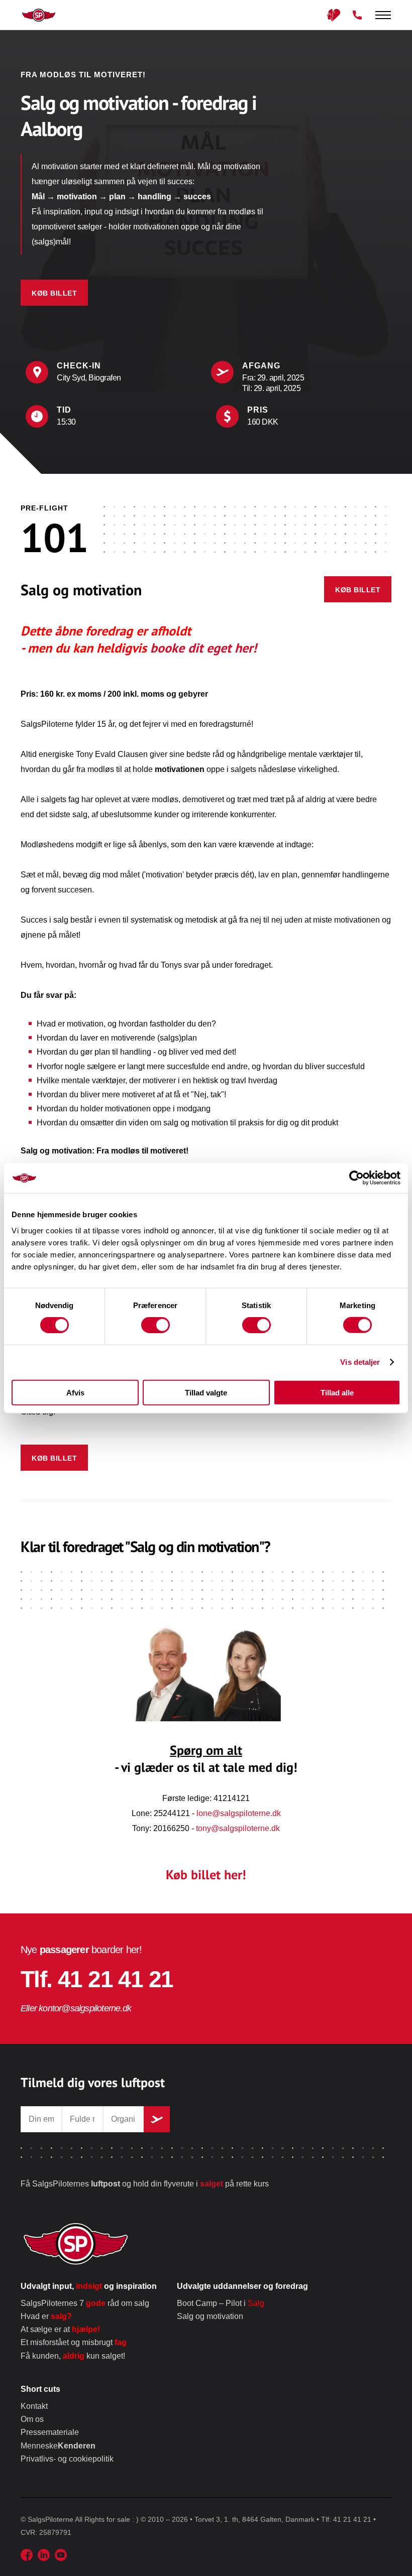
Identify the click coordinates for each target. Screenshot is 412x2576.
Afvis (75, 1392)
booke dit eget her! (203, 648)
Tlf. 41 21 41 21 (97, 1979)
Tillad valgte (206, 1392)
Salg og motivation (210, 2316)
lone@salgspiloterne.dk (239, 1813)
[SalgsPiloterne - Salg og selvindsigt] (35, 15)
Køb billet (54, 293)
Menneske (58, 2446)
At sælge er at (60, 2329)
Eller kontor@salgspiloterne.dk (76, 2008)
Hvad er (46, 2316)
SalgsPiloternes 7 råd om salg (85, 2303)
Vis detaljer (360, 1362)
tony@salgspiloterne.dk (238, 1828)
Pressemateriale (50, 2432)
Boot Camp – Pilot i (221, 2303)
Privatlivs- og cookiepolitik (67, 2459)
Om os (32, 2419)
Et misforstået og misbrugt (74, 2342)
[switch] (156, 1325)
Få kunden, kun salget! (73, 2356)
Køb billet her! (206, 1875)
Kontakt (34, 2406)
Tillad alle (337, 1392)
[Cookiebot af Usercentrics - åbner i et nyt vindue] (356, 1178)
